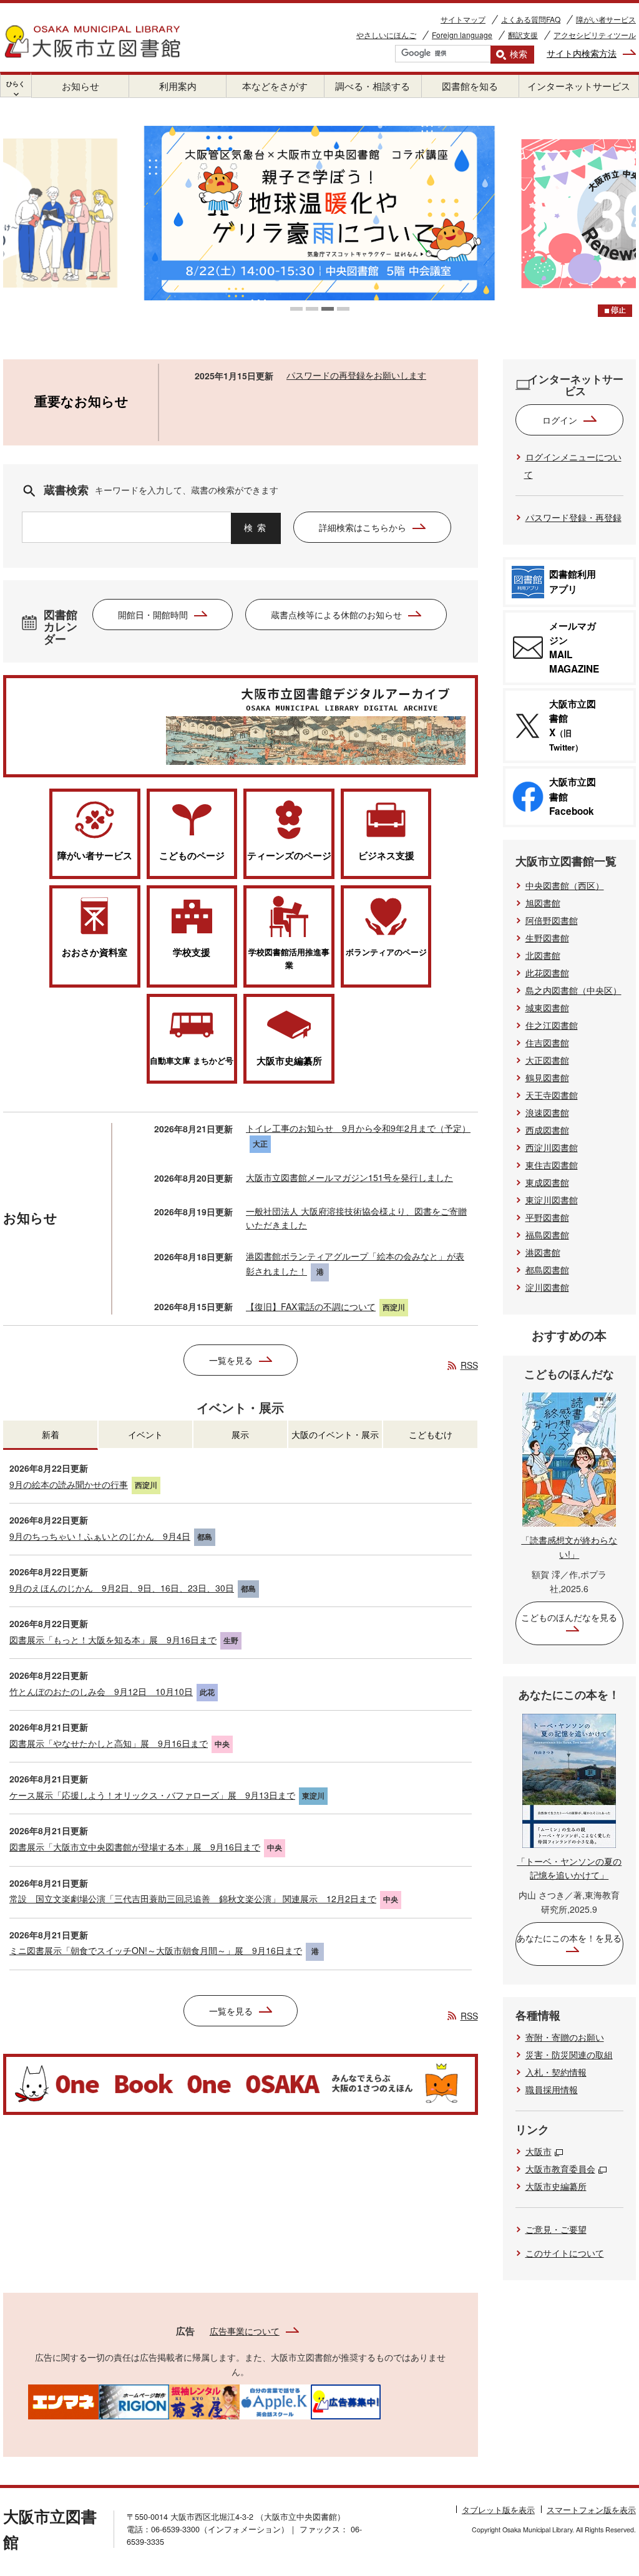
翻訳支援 (523, 35)
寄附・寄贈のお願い (565, 2037)
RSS (469, 1365)
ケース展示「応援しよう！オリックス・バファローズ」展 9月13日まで (152, 1795)
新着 (51, 1434)
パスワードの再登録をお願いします (356, 375)
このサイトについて (565, 2253)
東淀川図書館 (552, 1200)
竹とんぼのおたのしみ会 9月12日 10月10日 (101, 1691)
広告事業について (245, 2331)
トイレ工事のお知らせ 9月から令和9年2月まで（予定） (358, 1128)
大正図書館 (547, 1060)
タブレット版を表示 (498, 2510)
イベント (145, 1434)
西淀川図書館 (552, 1147)
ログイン (560, 420)
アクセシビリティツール (595, 35)
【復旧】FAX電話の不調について (311, 1306)
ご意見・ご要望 (556, 2229)
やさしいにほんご (386, 35)
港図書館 (543, 1252)
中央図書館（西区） (565, 885)
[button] (296, 309)
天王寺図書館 (552, 1095)
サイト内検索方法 (582, 53)
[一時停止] (615, 311)
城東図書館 (547, 1008)
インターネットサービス (579, 86)
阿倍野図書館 (552, 920)
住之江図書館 (552, 1025)
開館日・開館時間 (153, 615)
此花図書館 (547, 973)
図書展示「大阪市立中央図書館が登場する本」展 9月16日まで (135, 1847)
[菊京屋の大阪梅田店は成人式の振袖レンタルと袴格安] (204, 2401)
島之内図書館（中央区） (573, 990)
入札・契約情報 (556, 2072)
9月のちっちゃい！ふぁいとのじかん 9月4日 (100, 1536)
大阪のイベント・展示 (335, 1434)
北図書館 (543, 955)
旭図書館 (543, 903)
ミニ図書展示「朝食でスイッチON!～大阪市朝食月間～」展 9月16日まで (156, 1950)
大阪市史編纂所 (556, 2186)
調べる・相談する (373, 86)
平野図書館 (547, 1217)
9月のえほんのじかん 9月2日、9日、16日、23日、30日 (122, 1588)
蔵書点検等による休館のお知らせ (336, 615)
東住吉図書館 (552, 1165)
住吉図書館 (547, 1043)
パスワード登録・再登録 (573, 517)
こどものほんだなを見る (569, 1617)
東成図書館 (547, 1182)
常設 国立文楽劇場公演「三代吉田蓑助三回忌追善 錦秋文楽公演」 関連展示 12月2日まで (193, 1898)
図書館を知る (470, 86)
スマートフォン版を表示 (591, 2510)
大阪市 (539, 2151)
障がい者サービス (606, 19)
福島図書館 (547, 1235)
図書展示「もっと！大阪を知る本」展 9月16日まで (113, 1640)
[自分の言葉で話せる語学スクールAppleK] (275, 2401)
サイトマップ (463, 19)
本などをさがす (275, 86)
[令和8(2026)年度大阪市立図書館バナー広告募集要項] (345, 2401)
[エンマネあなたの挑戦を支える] (63, 2401)
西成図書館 (547, 1130)
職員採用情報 (552, 2089)
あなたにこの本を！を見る (569, 1938)
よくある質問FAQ (531, 19)
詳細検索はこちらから (363, 527)
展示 (240, 1434)
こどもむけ (431, 1434)
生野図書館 (547, 938)
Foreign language (462, 35)
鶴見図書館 (547, 1077)
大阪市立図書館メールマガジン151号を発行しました (349, 1177)
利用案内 (178, 86)
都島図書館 (547, 1270)
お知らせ (80, 86)
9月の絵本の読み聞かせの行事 (69, 1484)
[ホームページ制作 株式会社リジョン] (134, 2401)
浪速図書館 (547, 1112)
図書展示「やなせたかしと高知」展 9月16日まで (109, 1743)
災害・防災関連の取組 (569, 2054)
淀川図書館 (547, 1287)
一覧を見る (231, 1360)
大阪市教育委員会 (560, 2169)
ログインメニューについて (573, 465)
